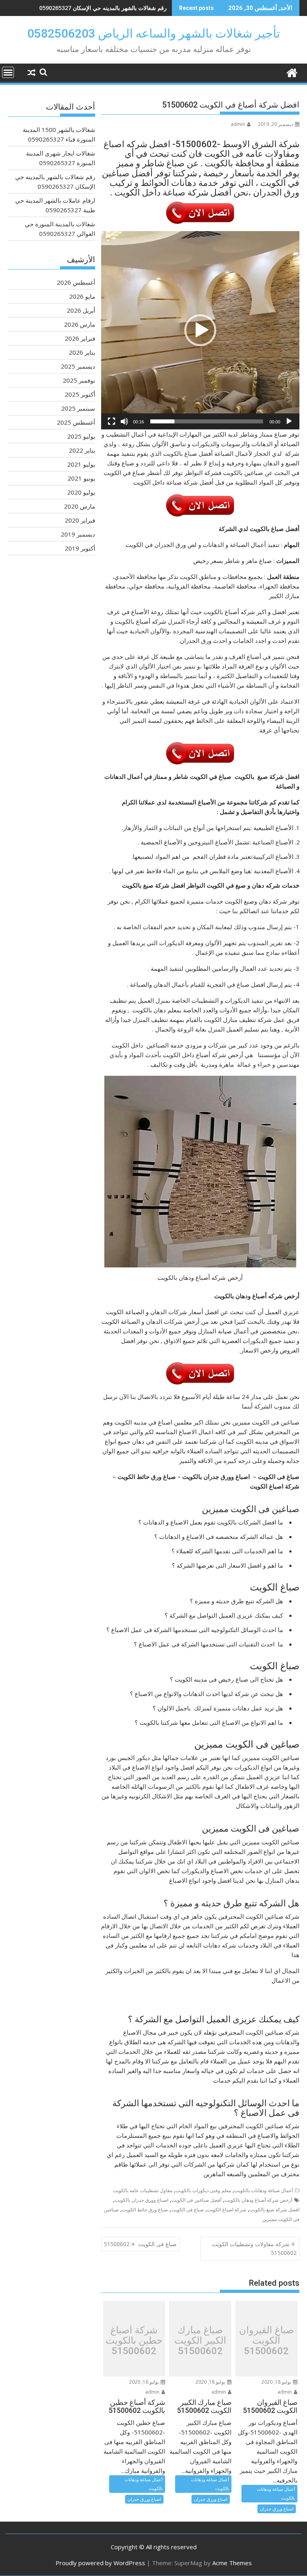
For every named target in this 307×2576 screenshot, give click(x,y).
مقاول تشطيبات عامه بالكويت (143, 2190)
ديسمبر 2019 (78, 534)
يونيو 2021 (81, 478)
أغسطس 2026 (76, 282)
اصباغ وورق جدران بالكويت (142, 2200)
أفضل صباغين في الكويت (196, 2200)
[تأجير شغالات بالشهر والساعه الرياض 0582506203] (292, 72)
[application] (200, 330)
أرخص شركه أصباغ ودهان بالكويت (258, 2200)
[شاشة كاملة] (112, 421)
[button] (200, 330)
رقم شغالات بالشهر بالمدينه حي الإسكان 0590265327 (103, 8)
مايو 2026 (82, 296)
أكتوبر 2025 (80, 394)
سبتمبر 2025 (78, 408)
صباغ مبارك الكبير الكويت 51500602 (200, 2341)
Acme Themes (232, 2563)
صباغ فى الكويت (187, 2210)
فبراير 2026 (80, 338)
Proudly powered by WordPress (100, 2563)
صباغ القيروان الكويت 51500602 (266, 2341)
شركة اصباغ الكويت (227, 2210)
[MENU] (8, 72)
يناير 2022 (82, 450)
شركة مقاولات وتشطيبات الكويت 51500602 (254, 2248)
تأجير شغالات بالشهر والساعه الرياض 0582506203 (153, 33)
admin (238, 124)
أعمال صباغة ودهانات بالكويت (264, 2190)
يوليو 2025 (81, 436)
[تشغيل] (289, 421)
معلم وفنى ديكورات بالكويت (203, 2190)
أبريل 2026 (81, 310)
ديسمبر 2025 (78, 366)
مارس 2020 (80, 506)
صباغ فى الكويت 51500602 (140, 2244)
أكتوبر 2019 (80, 548)
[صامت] (124, 421)
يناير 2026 (82, 352)
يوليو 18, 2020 (277, 2382)
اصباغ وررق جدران (277, 2509)
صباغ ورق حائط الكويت (145, 2210)
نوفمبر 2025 (79, 380)
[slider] (207, 421)
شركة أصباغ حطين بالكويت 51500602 (134, 2341)
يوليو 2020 (81, 492)
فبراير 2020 (80, 520)
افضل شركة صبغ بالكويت (274, 2210)
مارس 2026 (80, 324)
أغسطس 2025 (76, 422)
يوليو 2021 (81, 464)
